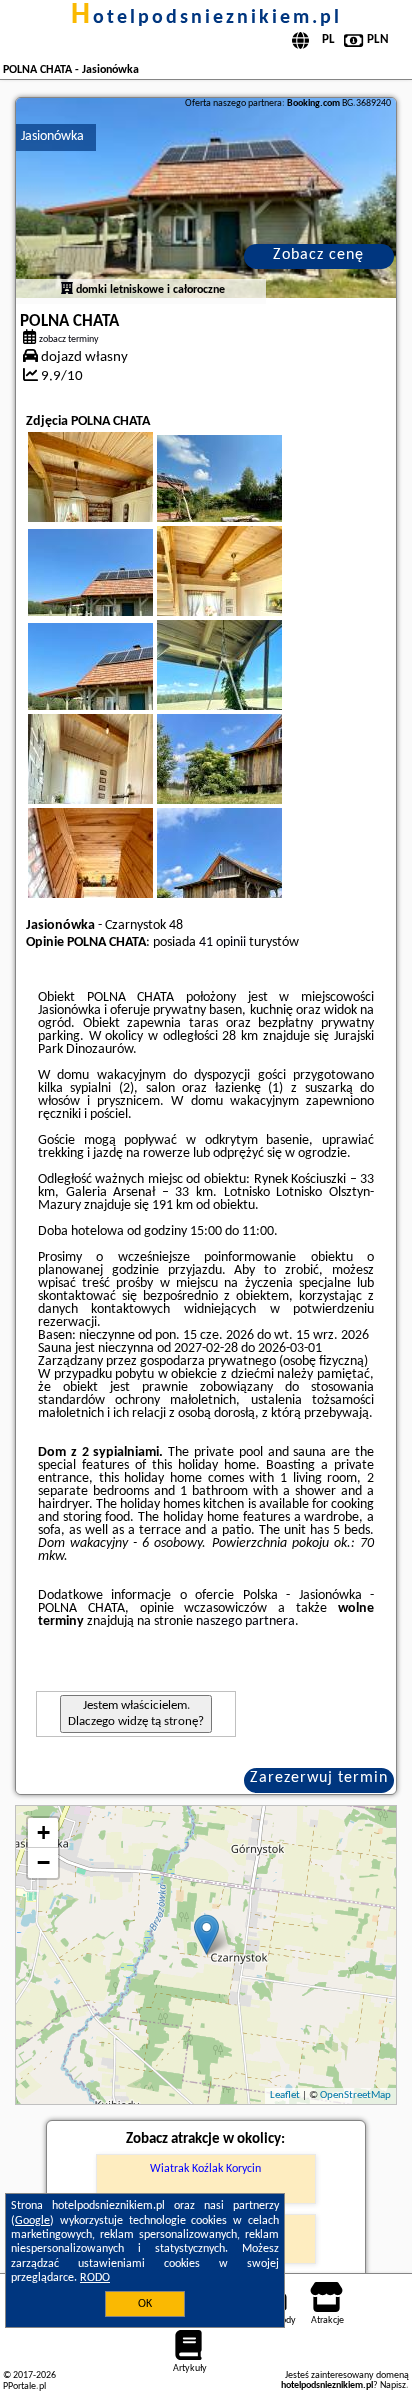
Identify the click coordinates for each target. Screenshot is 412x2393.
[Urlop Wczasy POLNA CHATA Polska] (247, 502)
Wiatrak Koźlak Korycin (205, 2169)
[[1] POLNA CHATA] (206, 198)
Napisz (393, 2385)
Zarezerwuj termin (319, 1778)
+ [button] (43, 1832)
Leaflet (285, 2095)
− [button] (43, 1862)
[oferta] (67, 290)
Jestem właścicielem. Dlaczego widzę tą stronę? (136, 1713)
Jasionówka (52, 136)
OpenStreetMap (355, 2095)
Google (32, 2221)
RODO (95, 2278)
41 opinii (222, 942)
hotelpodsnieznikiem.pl (206, 18)
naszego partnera (245, 1621)
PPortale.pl (24, 2386)
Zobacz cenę (318, 255)
